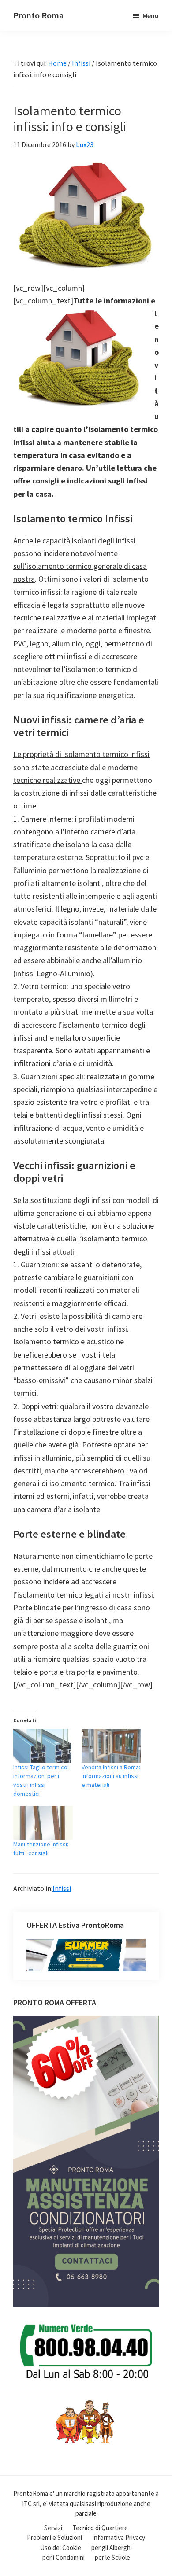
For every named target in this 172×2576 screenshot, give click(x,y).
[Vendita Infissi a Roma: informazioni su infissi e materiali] (111, 1746)
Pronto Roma (38, 15)
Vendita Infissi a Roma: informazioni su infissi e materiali (111, 1776)
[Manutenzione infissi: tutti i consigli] (43, 1823)
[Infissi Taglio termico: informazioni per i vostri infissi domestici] (43, 1746)
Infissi (62, 1888)
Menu (151, 15)
